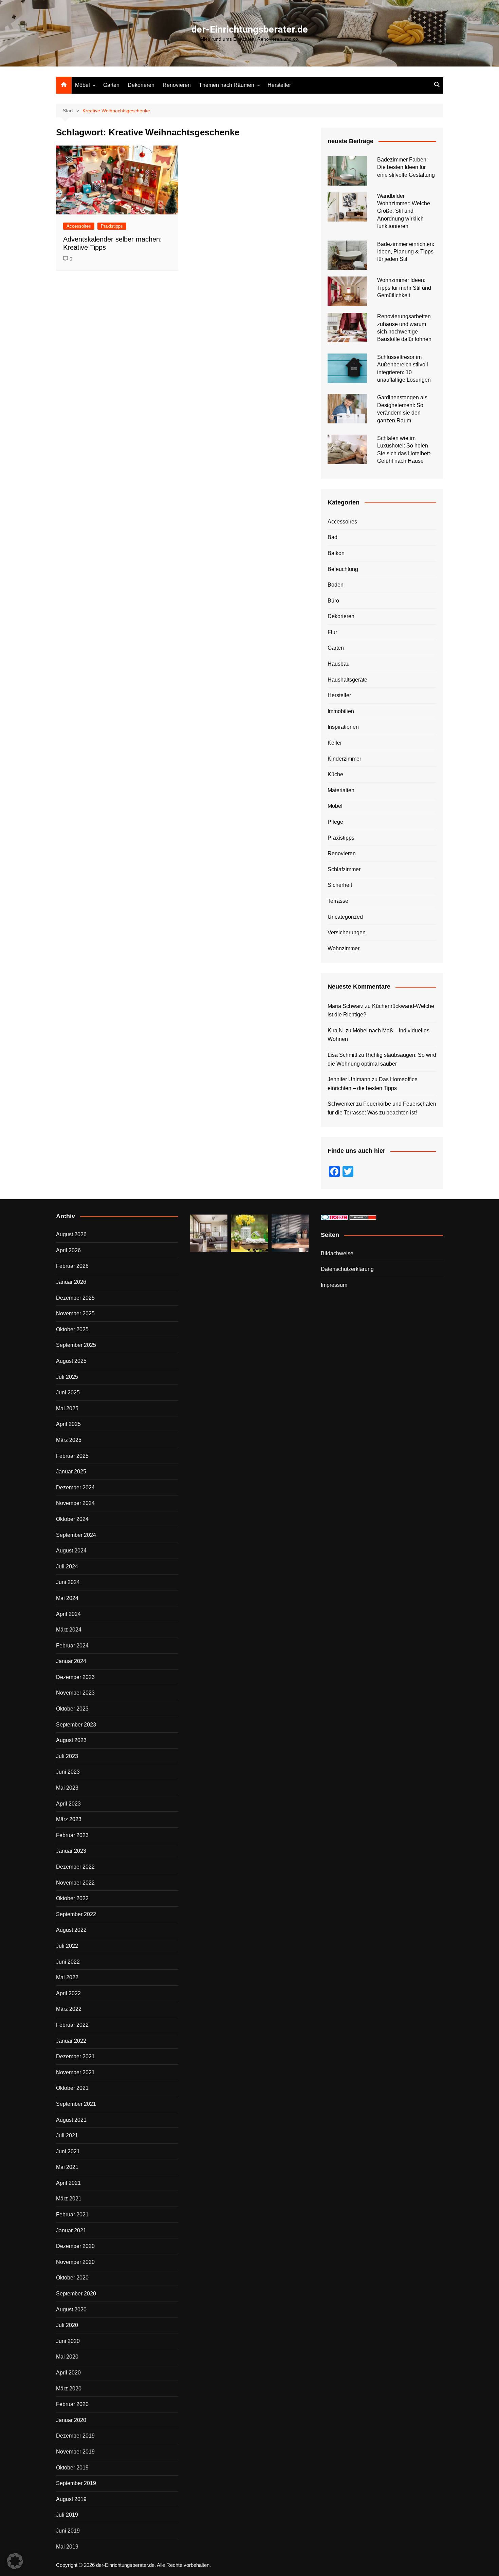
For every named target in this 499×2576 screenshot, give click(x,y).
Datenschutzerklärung (347, 1269)
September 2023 (76, 1725)
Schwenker (341, 1104)
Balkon (336, 553)
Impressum (334, 1285)
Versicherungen (347, 932)
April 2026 (68, 1250)
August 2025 (71, 1361)
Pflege (335, 822)
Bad (332, 537)
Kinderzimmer (344, 759)
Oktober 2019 (72, 2468)
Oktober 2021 (72, 2088)
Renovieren (177, 85)
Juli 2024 (67, 1567)
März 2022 (69, 2009)
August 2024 (71, 1551)
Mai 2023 (67, 1788)
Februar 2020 (72, 2404)
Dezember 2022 (75, 1867)
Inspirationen (343, 727)
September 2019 (76, 2483)
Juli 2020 (67, 2325)
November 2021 (75, 2072)
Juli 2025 (67, 1377)
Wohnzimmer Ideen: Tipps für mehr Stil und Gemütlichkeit (404, 288)
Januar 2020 (71, 2420)
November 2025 (75, 1313)
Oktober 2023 (72, 1709)
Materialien (341, 790)
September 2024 (76, 1535)
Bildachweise (337, 1253)
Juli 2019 (67, 2515)
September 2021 (76, 2104)
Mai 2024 (67, 1598)
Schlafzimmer (344, 869)
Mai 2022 (67, 1977)
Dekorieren (141, 85)
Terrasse (338, 901)
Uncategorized (345, 917)
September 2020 (76, 2294)
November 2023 (75, 1693)
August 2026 (71, 1234)
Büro (333, 601)
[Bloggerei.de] (334, 1217)
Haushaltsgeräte (347, 680)
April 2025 (68, 1424)
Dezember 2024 (75, 1487)
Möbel (82, 85)
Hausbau (339, 664)
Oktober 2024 (72, 1519)
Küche (335, 774)
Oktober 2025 (72, 1329)
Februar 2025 (72, 1456)
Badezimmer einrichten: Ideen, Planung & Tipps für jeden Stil (406, 252)
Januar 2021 (71, 2230)
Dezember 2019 (75, 2436)
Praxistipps (112, 226)
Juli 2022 (67, 1946)
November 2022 (75, 1883)
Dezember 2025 (75, 1298)
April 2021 (68, 2183)
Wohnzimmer (344, 948)
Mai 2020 (67, 2357)
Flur (332, 632)
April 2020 (68, 2373)
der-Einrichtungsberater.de (250, 29)
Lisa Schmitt (342, 1055)
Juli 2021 (67, 2135)
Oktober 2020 (72, 2278)
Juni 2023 (68, 1772)
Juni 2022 (68, 1962)
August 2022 (71, 1930)
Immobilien (341, 711)
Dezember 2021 (75, 2056)
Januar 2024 (71, 1661)
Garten (111, 85)
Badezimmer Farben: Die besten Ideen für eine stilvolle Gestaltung (406, 167)
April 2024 (68, 1614)
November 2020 (75, 2262)
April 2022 (68, 1993)
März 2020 (69, 2389)
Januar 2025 (71, 1472)
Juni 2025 (68, 1392)
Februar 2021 (72, 2215)
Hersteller (279, 85)
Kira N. (336, 1031)
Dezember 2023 (75, 1677)
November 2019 (75, 2452)
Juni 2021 (68, 2151)
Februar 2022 (72, 2025)
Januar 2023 (71, 1851)
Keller (335, 743)
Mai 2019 (67, 2547)
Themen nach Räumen (227, 85)
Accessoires (79, 226)
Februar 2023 (72, 1835)
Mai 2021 (67, 2167)
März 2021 (69, 2199)
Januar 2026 (71, 1282)
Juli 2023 (67, 1756)
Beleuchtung (343, 569)
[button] (15, 2561)
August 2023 (71, 1740)
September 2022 (76, 1914)
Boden (336, 585)
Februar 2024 (72, 1646)
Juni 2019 (68, 2531)
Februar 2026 (72, 1266)
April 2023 (68, 1804)
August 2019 (71, 2499)
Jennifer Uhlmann (349, 1079)
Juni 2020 (68, 2341)
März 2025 (69, 1440)
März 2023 (69, 1819)
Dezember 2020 (75, 2246)
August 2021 (71, 2120)
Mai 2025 (67, 1408)
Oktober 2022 (72, 1898)
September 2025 (76, 1345)
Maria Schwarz (346, 1006)
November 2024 (75, 1503)
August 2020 (71, 2310)
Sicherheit (340, 885)
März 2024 (69, 1630)
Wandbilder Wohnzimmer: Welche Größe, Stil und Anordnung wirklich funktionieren (404, 211)
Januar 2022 (71, 2041)
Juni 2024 (68, 1582)
